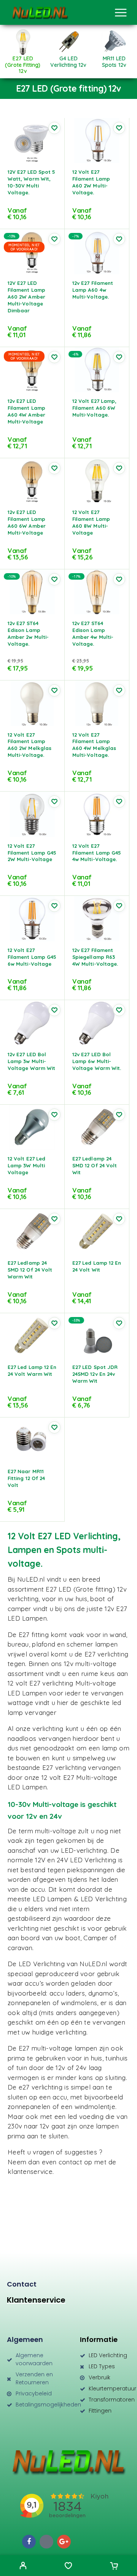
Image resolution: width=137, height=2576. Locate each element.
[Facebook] (29, 2542)
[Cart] (114, 2566)
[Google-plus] (64, 2542)
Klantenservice (36, 2300)
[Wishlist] (68, 2566)
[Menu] (121, 13)
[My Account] (23, 2566)
